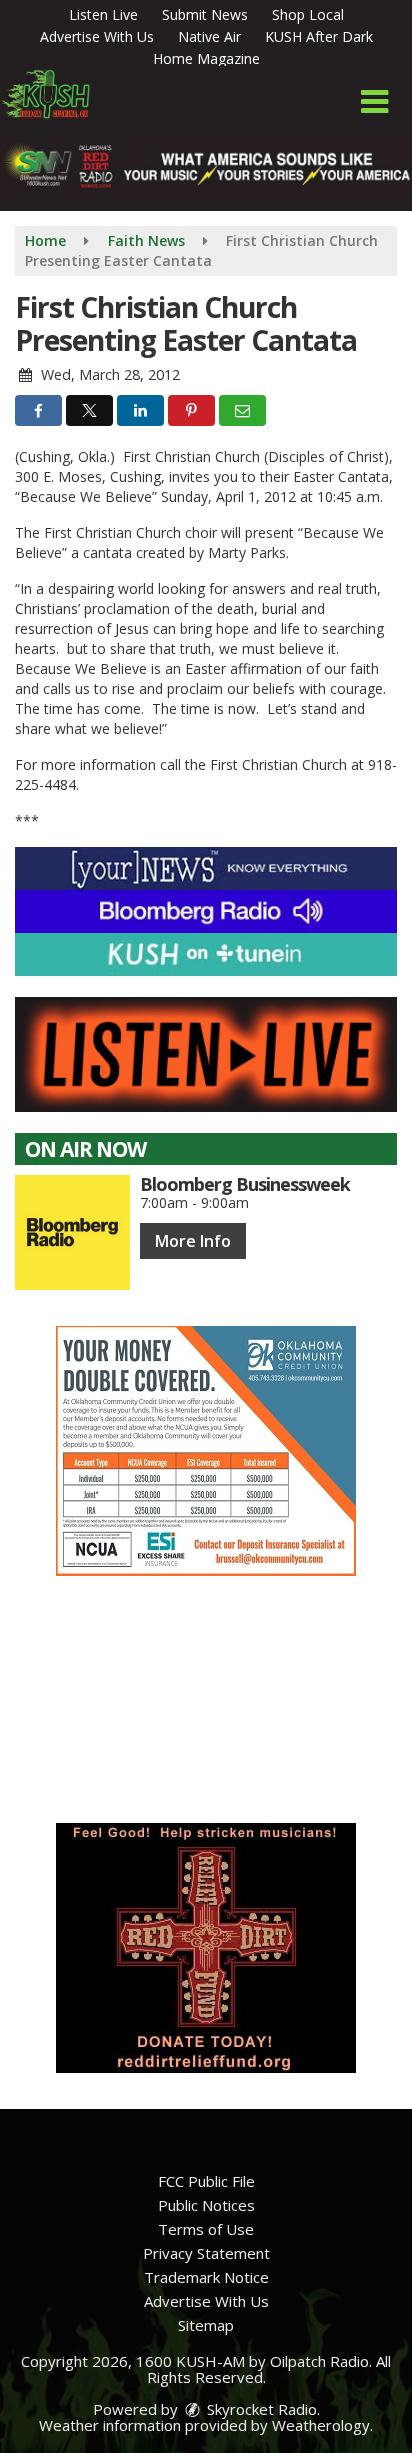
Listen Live (103, 14)
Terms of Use (206, 2229)
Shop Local (308, 14)
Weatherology (321, 2425)
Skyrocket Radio (260, 2409)
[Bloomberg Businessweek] (72, 1232)
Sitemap (206, 2325)
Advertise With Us (97, 36)
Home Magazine (206, 58)
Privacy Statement (206, 2253)
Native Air (209, 36)
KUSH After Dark (319, 36)
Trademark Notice (206, 2277)
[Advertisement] (206, 1451)
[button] (374, 102)
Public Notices (206, 2205)
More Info (193, 1241)
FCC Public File (206, 2181)
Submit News (205, 14)
